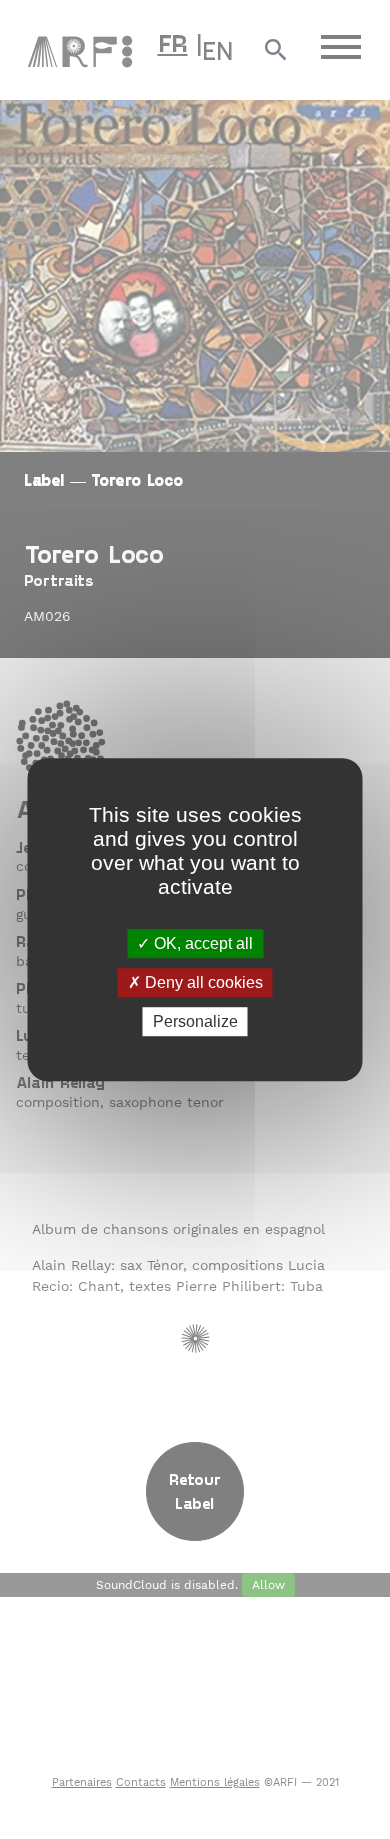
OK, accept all (201, 943)
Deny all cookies (202, 982)
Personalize (195, 1021)
